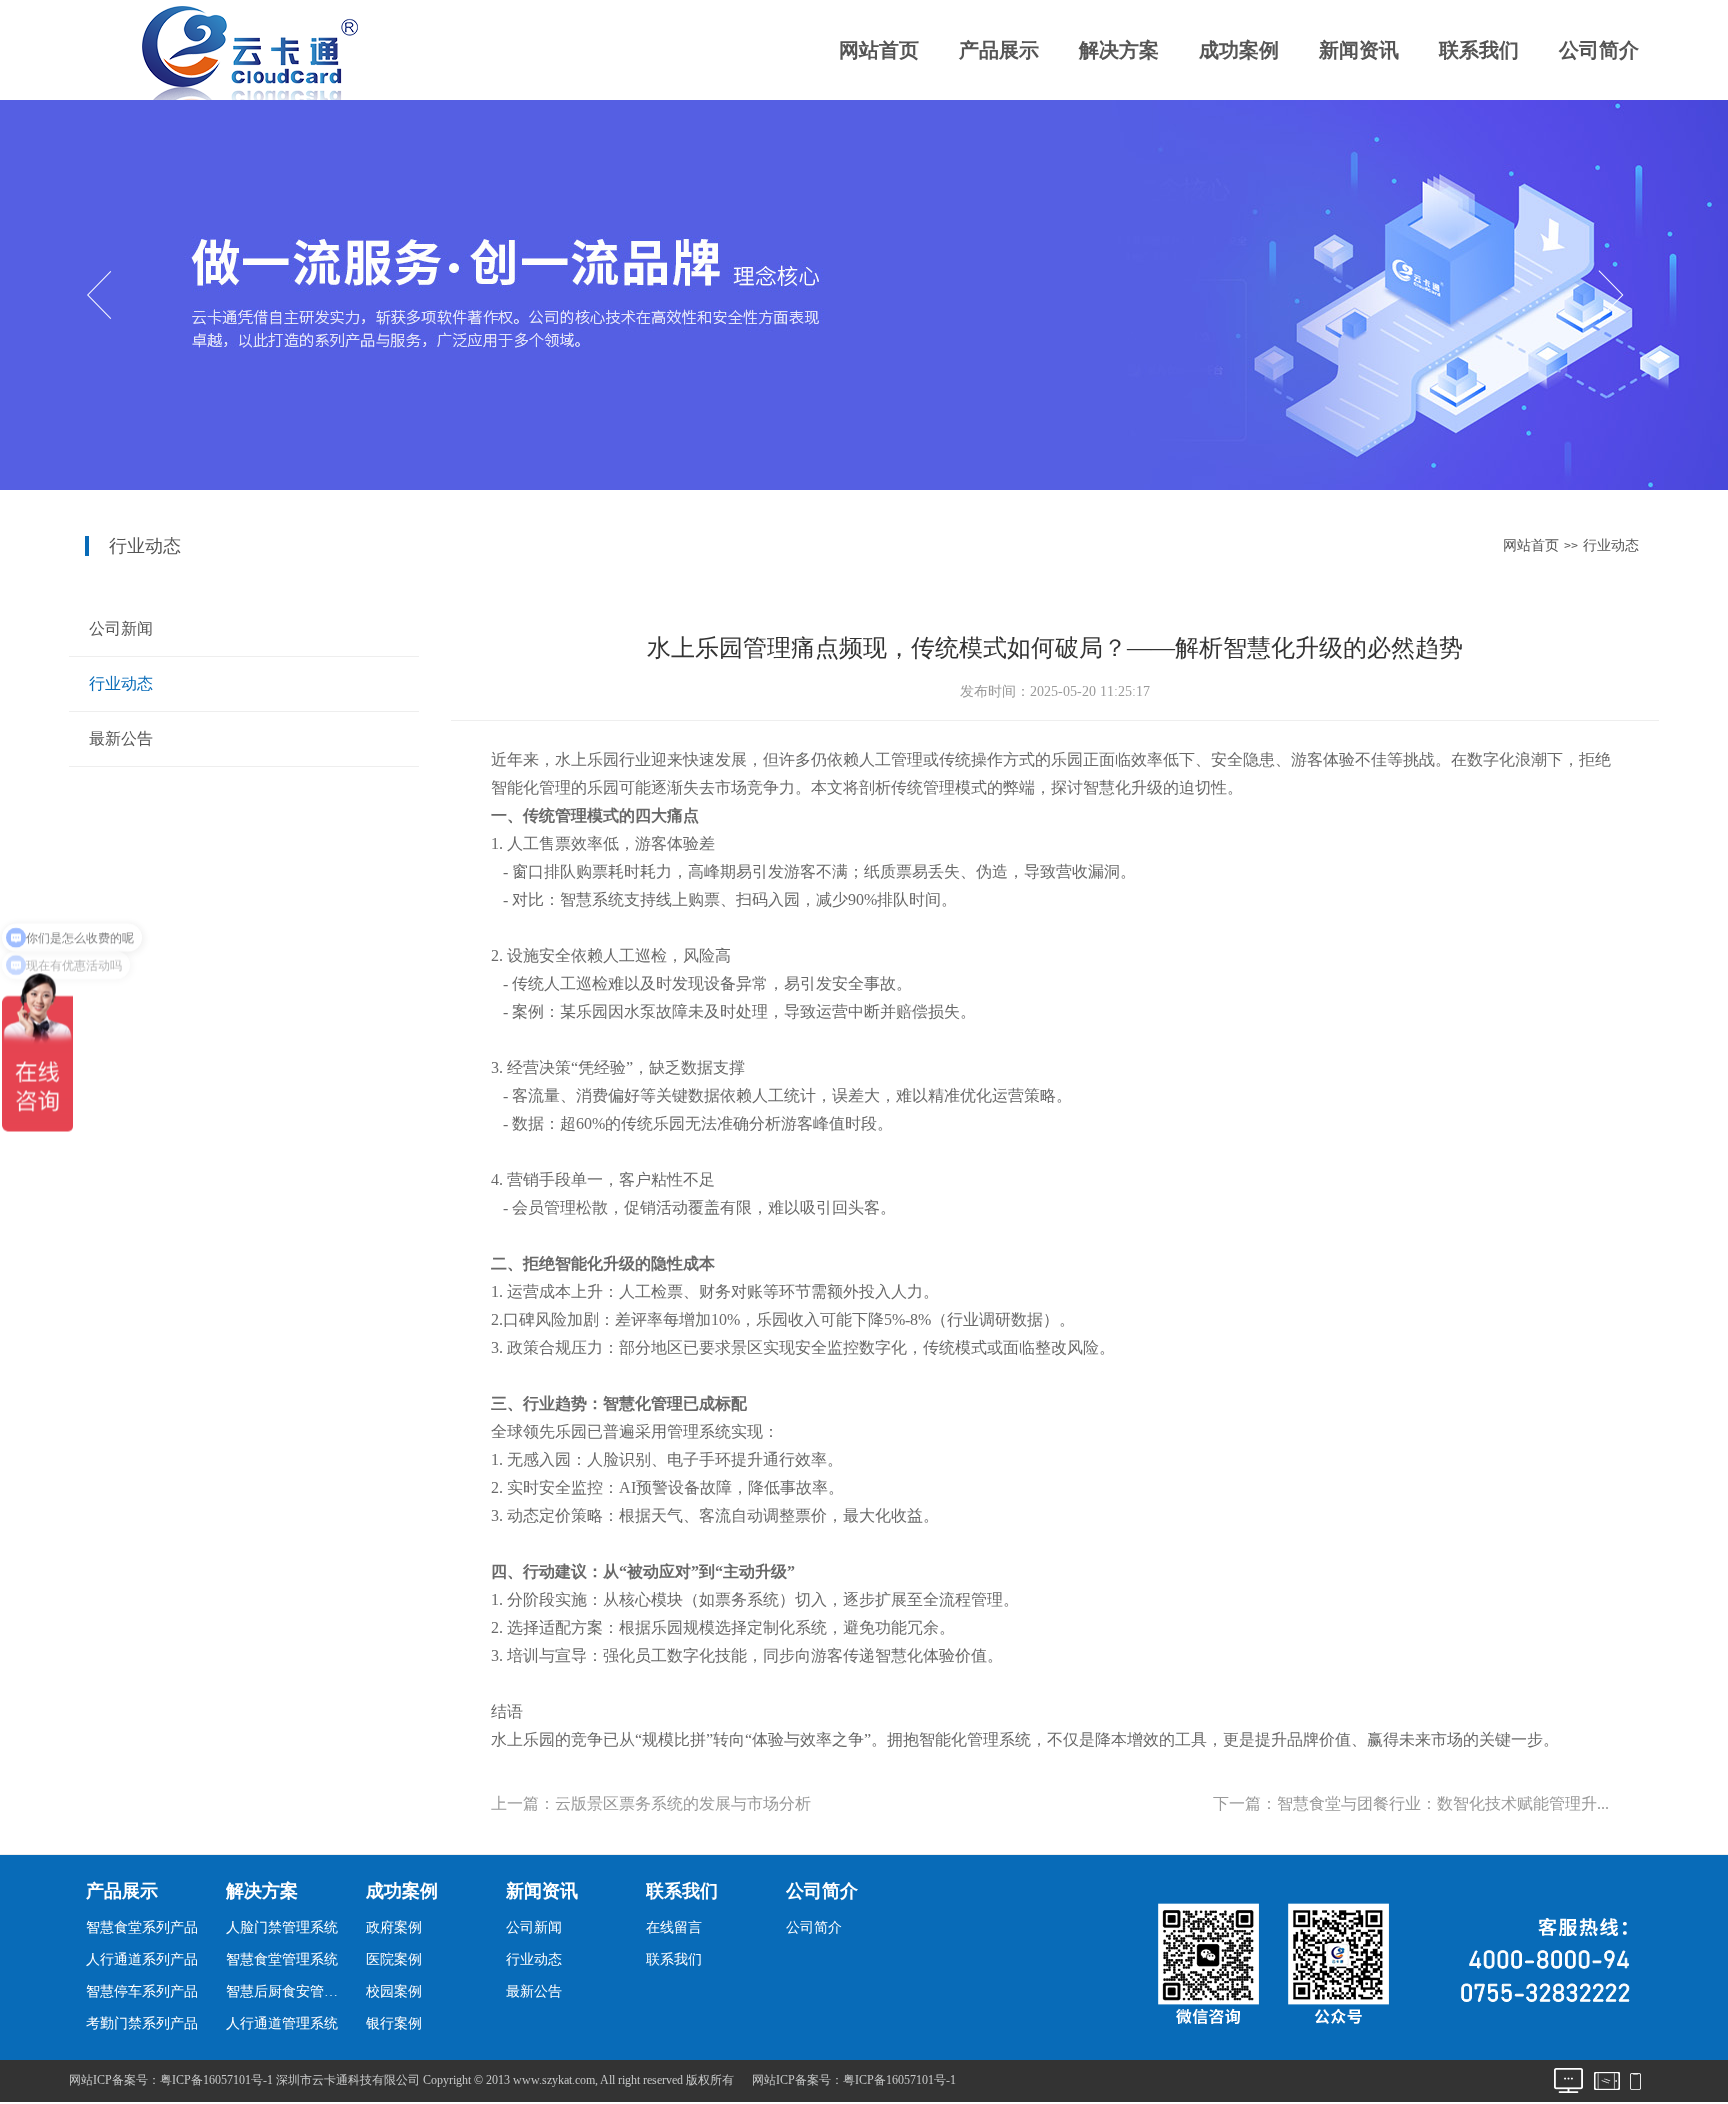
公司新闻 (121, 628)
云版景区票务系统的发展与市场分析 (683, 1803)
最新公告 (121, 738)
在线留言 (674, 1927)
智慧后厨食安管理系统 (287, 1991)
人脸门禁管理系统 (282, 1927)
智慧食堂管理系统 (282, 1959)
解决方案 (1119, 50)
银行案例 (394, 2023)
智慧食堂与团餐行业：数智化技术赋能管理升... (1443, 1803)
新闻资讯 (1359, 50)
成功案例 (1239, 50)
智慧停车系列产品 (142, 1991)
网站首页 (879, 50)
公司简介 (1599, 50)
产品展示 (999, 50)
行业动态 (1611, 545)
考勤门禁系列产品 (142, 2023)
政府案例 (394, 1927)
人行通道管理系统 (282, 2023)
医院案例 (394, 1959)
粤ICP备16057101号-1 (899, 2080)
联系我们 (1479, 50)
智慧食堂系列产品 (142, 1927)
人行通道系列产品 (142, 1959)
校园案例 (394, 1991)
